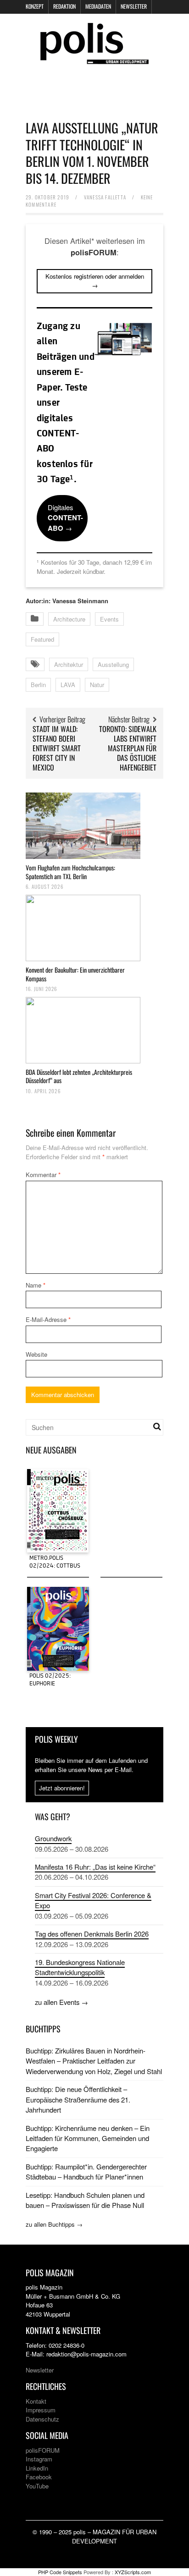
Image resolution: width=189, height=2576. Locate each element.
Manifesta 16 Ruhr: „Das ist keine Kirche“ (95, 1867)
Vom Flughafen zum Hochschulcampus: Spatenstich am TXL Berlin (70, 872)
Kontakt (36, 2401)
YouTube (37, 2486)
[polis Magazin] (94, 58)
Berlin (38, 685)
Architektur (69, 664)
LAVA (68, 685)
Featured (42, 639)
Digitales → (65, 518)
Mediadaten (98, 6)
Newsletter (134, 6)
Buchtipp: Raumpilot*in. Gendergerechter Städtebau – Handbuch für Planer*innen (86, 2171)
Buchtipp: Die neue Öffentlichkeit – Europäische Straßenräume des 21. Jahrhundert (78, 2099)
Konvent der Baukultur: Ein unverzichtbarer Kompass (75, 974)
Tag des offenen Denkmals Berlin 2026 (92, 1934)
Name (36, 1285)
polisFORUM (43, 2450)
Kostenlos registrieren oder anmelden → (95, 281)
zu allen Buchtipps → (54, 2224)
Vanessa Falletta (105, 197)
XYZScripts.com (133, 2572)
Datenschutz (42, 2419)
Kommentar (43, 1175)
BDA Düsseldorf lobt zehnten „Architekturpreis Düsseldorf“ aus (79, 1076)
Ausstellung (113, 664)
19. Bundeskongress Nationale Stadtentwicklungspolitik (80, 1967)
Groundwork (53, 1838)
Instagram (39, 2459)
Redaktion (64, 6)
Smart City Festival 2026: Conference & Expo (93, 1900)
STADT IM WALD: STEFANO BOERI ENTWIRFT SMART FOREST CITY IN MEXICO (57, 748)
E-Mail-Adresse (48, 1319)
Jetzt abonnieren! (62, 1788)
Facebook (39, 2477)
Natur (97, 685)
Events (109, 619)
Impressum (41, 2410)
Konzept (35, 6)
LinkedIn (37, 2468)
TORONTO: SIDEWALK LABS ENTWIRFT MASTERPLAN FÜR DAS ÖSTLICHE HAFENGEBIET (128, 748)
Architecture (69, 619)
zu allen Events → (61, 2002)
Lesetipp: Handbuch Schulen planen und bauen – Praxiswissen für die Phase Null (85, 2200)
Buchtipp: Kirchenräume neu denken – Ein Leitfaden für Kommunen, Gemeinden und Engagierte (88, 2138)
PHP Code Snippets (60, 2572)
